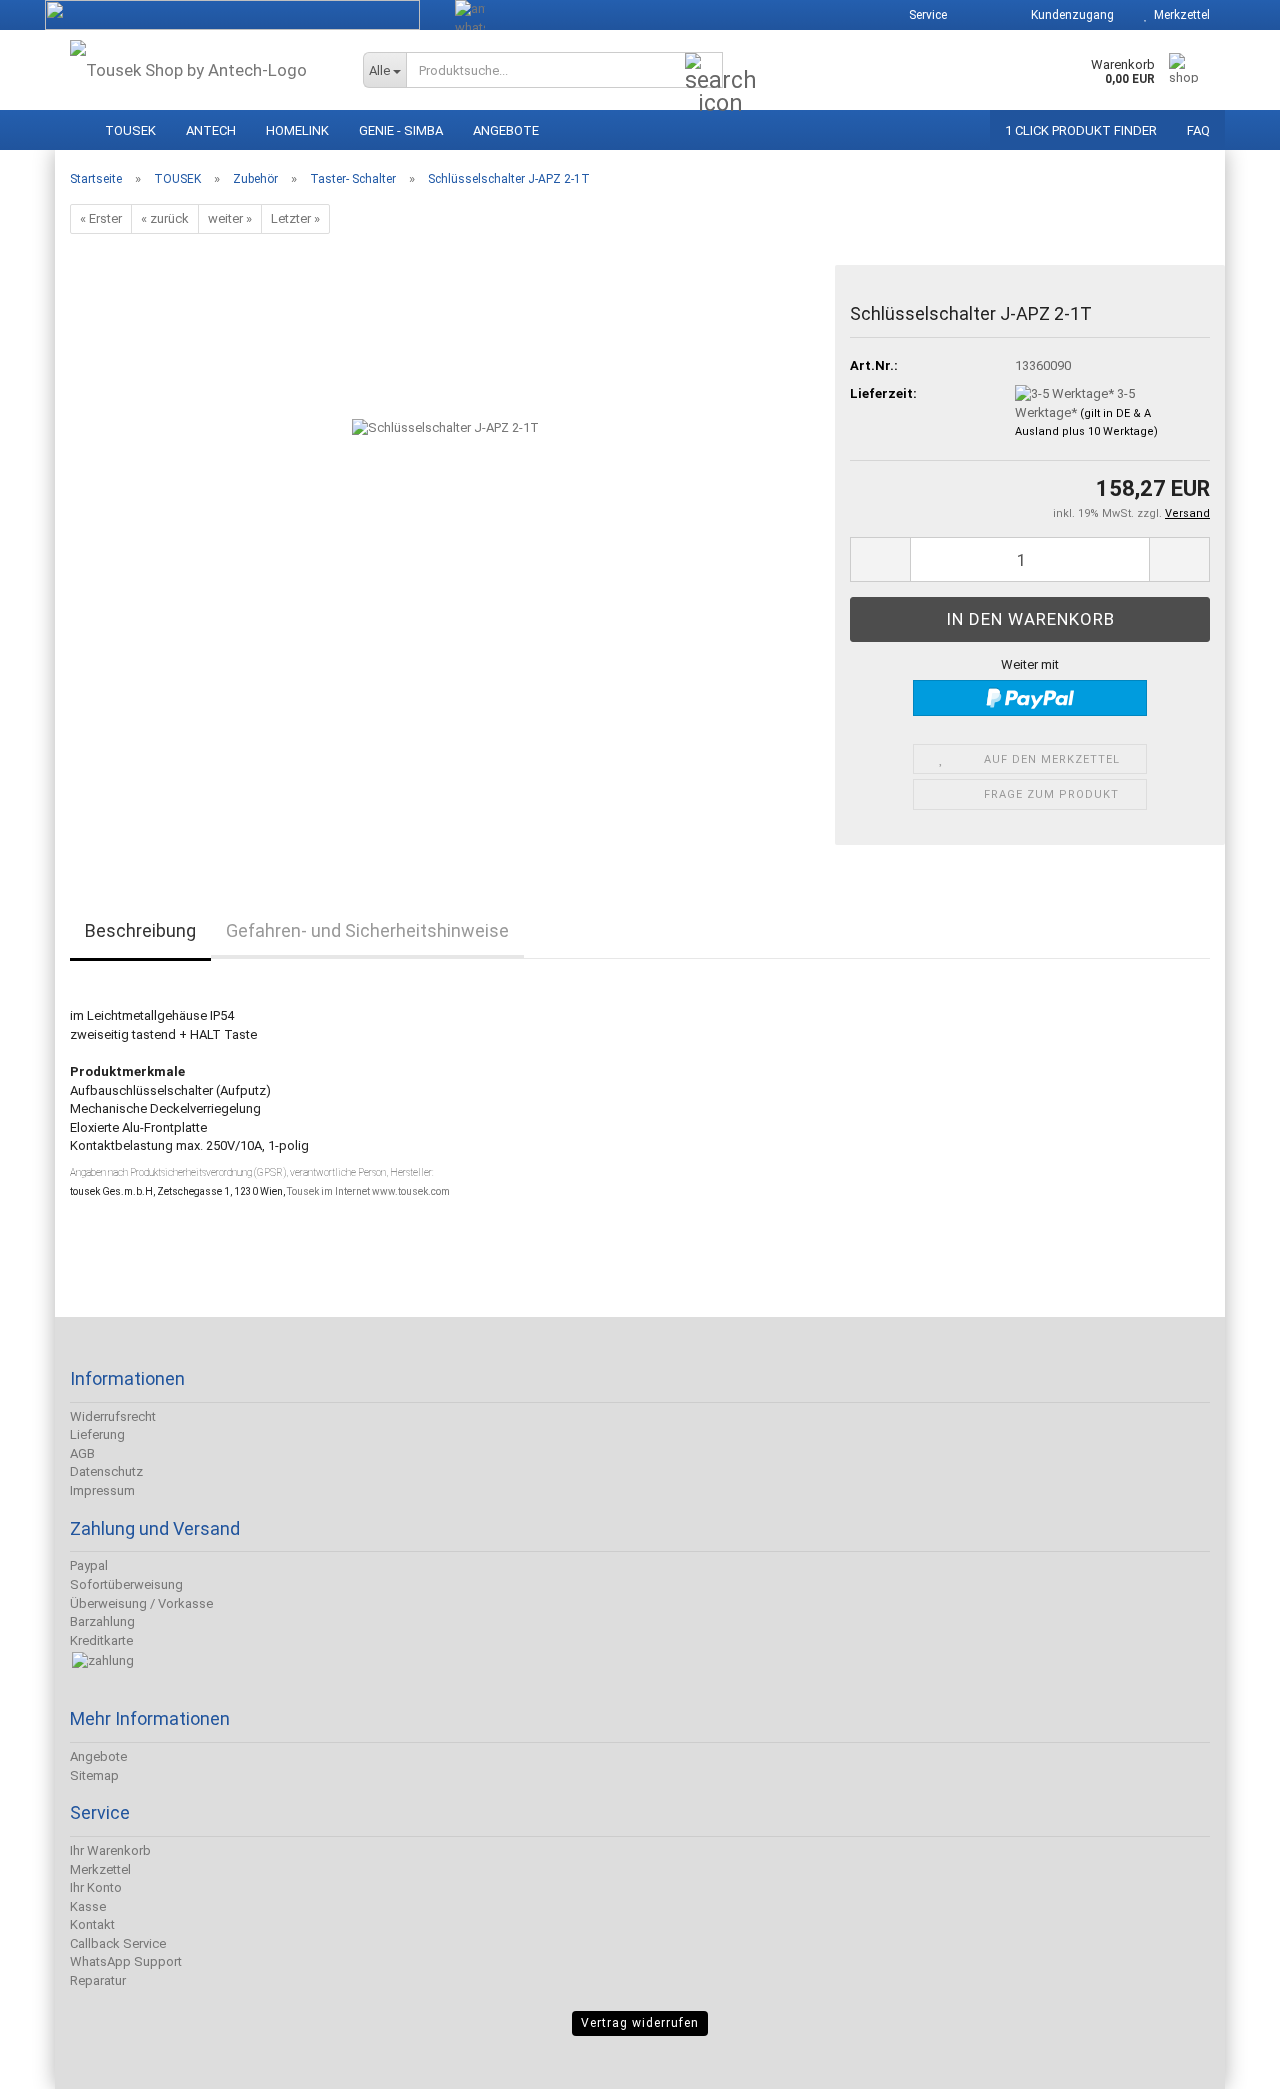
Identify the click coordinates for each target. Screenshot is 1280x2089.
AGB (82, 1453)
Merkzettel (1179, 15)
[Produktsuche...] (704, 71)
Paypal (89, 1565)
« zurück (165, 218)
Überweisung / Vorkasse (141, 1603)
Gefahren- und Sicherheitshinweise (367, 930)
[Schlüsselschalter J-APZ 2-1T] (445, 489)
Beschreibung (140, 930)
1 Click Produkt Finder (1081, 130)
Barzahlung (102, 1621)
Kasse (88, 1906)
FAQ (1198, 130)
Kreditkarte (101, 1640)
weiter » (230, 218)
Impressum (102, 1490)
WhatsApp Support (126, 1961)
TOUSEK (130, 130)
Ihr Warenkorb (110, 1850)
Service (926, 15)
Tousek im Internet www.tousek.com (368, 1191)
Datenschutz (106, 1471)
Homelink (297, 130)
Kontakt (92, 1924)
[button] (981, 15)
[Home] (73, 125)
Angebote (506, 130)
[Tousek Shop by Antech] (201, 70)
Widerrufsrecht (113, 1416)
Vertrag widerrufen (640, 2023)
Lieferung (97, 1434)
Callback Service (118, 1943)
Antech (211, 130)
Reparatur (98, 1980)
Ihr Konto (96, 1887)
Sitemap (94, 1775)
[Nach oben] (55, 2059)
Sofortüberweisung (126, 1584)
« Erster (101, 218)
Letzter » (295, 218)
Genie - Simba (401, 130)
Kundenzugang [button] (1069, 15)
